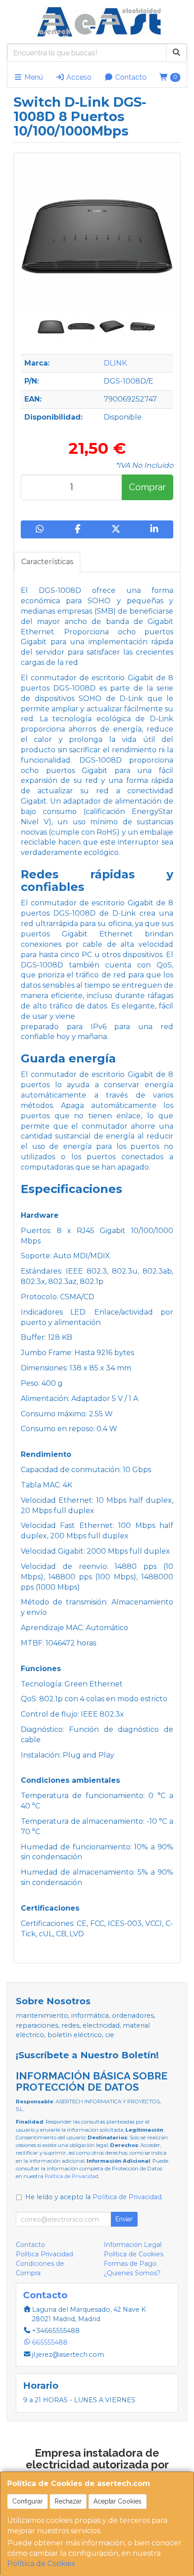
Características (47, 562)
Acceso (78, 77)
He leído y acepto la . (94, 2197)
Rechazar (68, 2501)
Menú (33, 77)
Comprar (147, 487)
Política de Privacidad (72, 2176)
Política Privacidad (44, 2254)
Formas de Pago (130, 2264)
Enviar (124, 2219)
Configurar (28, 2501)
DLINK (115, 363)
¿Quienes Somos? (132, 2273)
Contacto (130, 77)
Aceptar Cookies (118, 2501)
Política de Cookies (41, 2564)
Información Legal (133, 2245)
